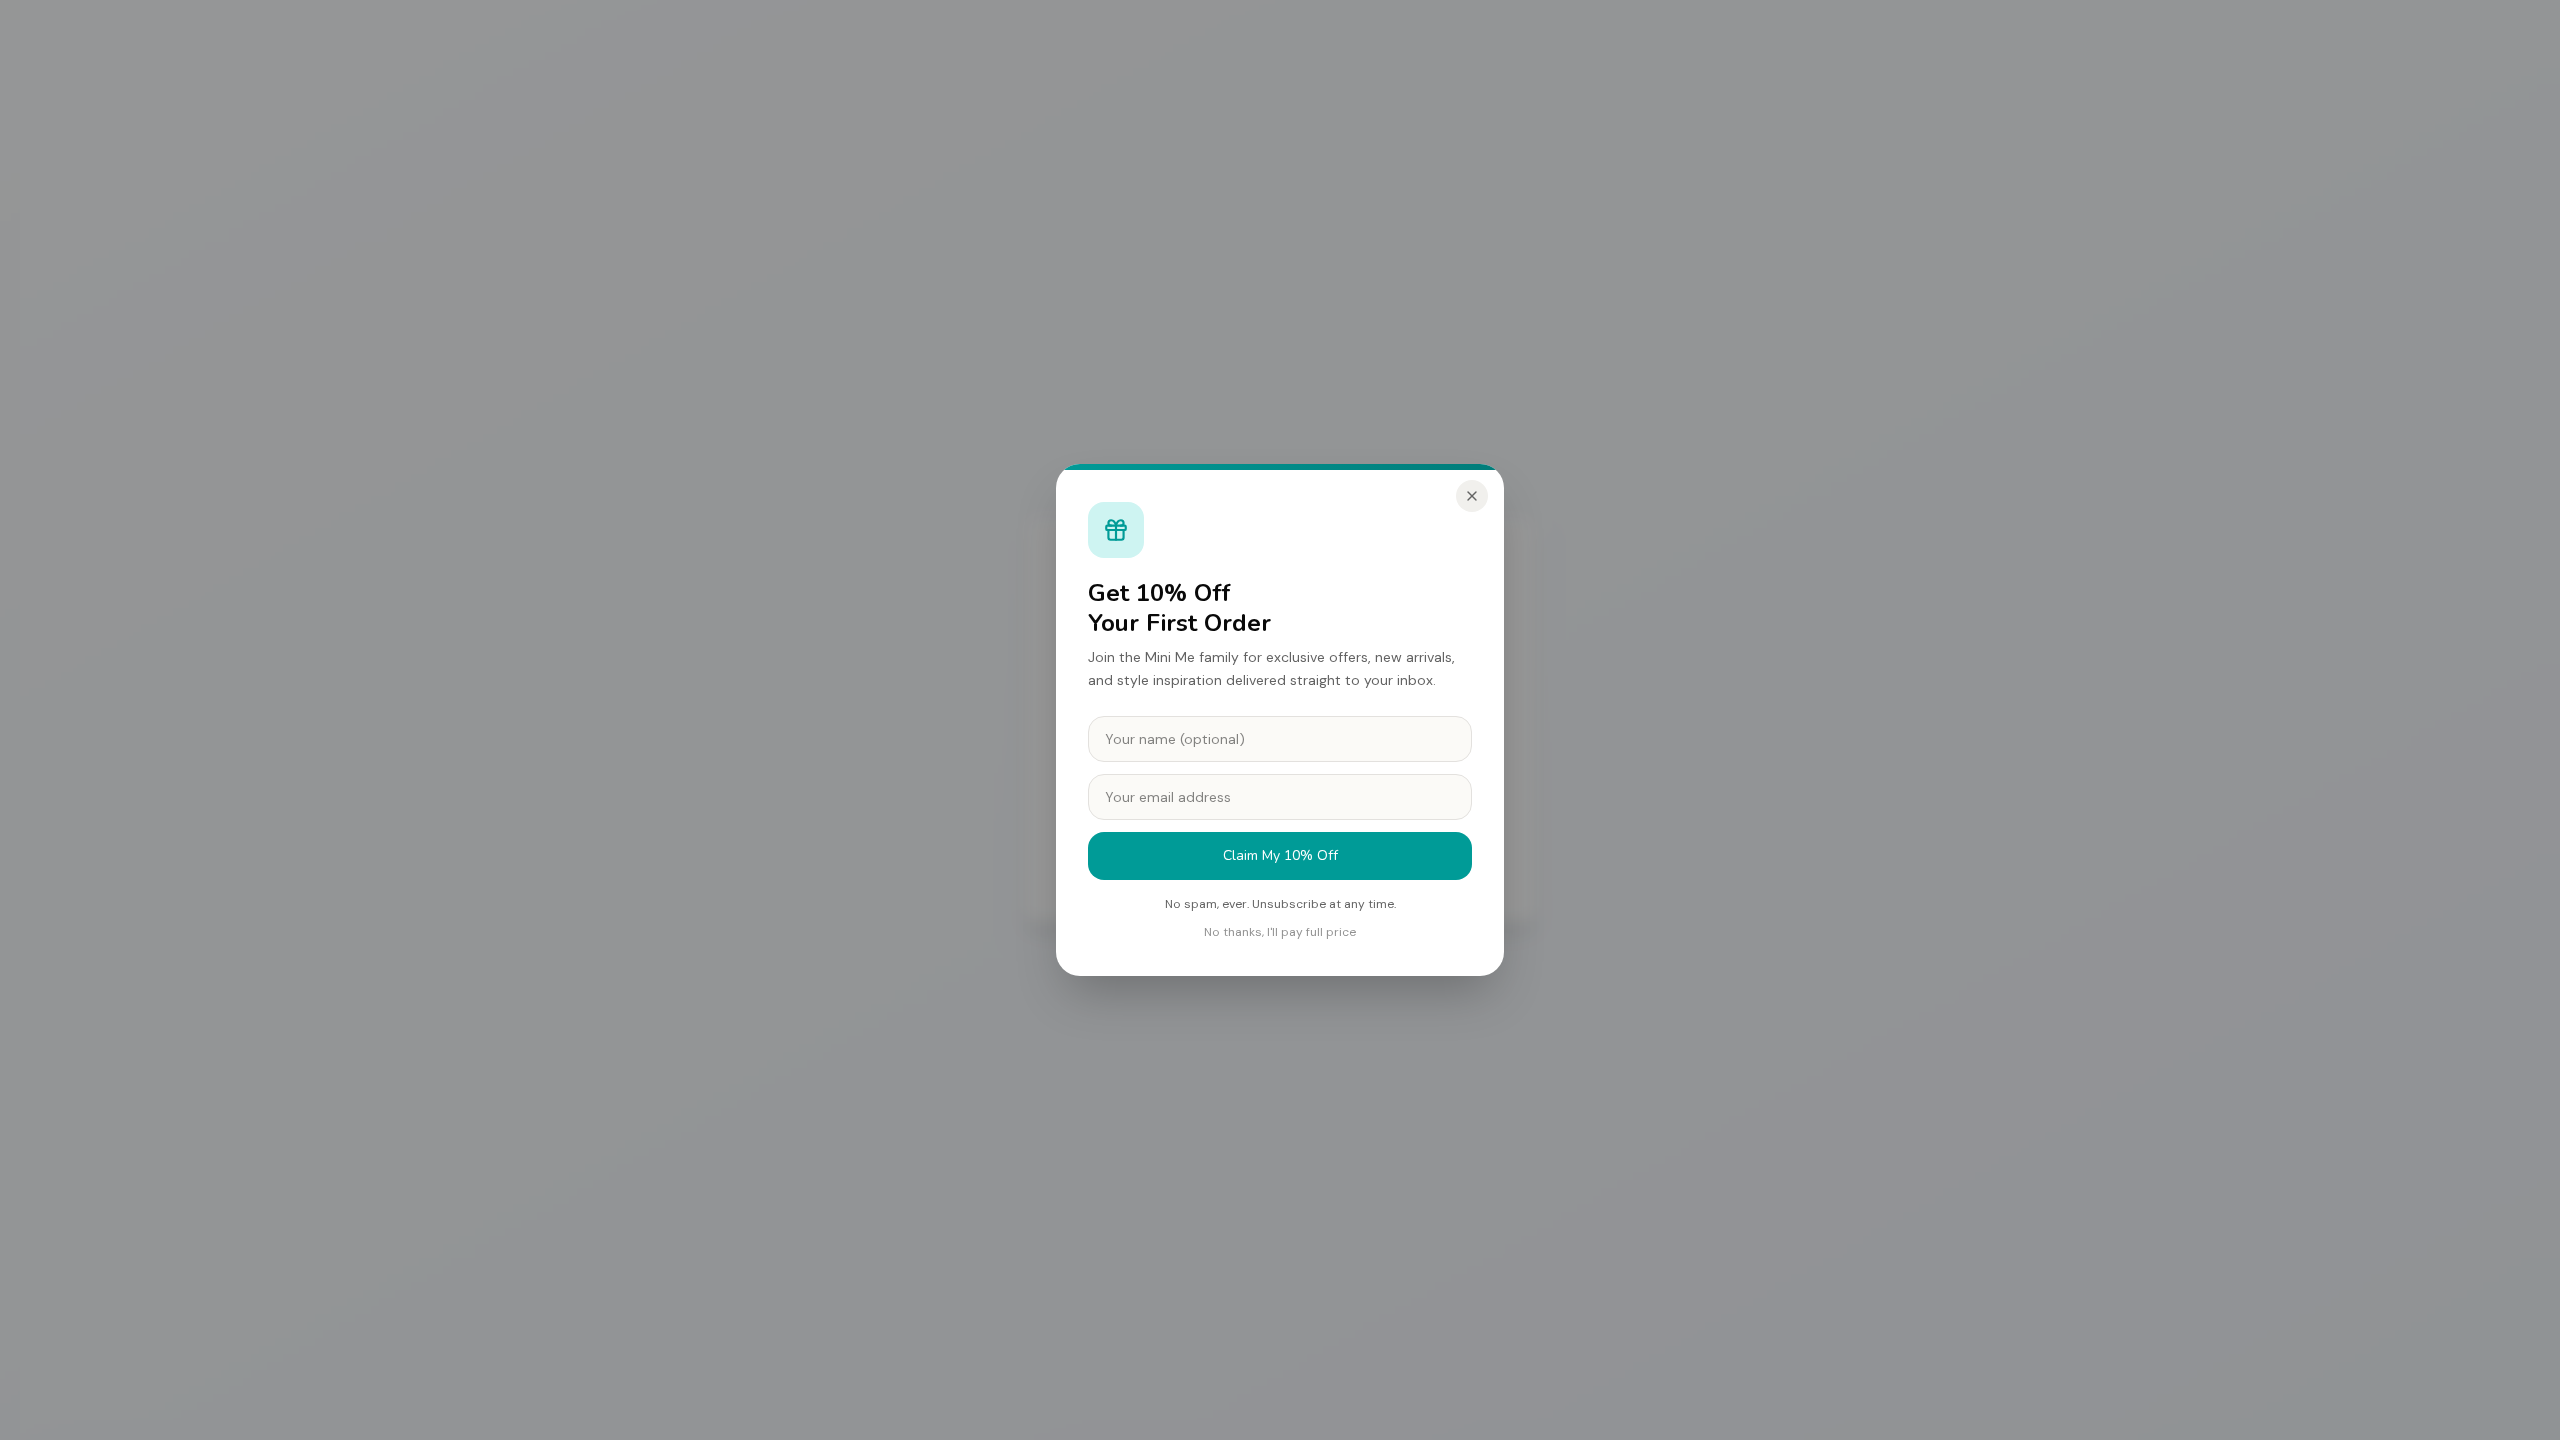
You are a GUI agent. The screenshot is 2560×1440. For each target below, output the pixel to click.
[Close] (1472, 496)
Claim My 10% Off (1280, 855)
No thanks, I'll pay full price (1280, 932)
